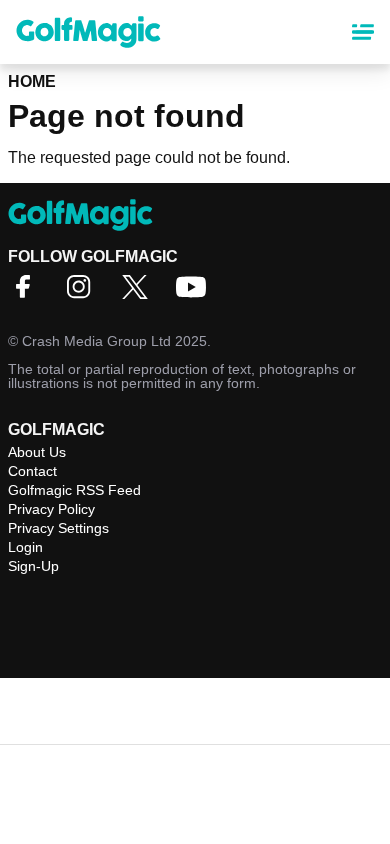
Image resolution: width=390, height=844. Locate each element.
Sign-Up (33, 566)
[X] (140, 293)
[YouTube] (196, 293)
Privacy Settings (58, 528)
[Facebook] (28, 293)
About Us (37, 452)
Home (32, 81)
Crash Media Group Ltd (96, 341)
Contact (32, 471)
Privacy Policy (51, 509)
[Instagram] (84, 293)
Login (25, 547)
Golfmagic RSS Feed (74, 490)
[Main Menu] (363, 32)
